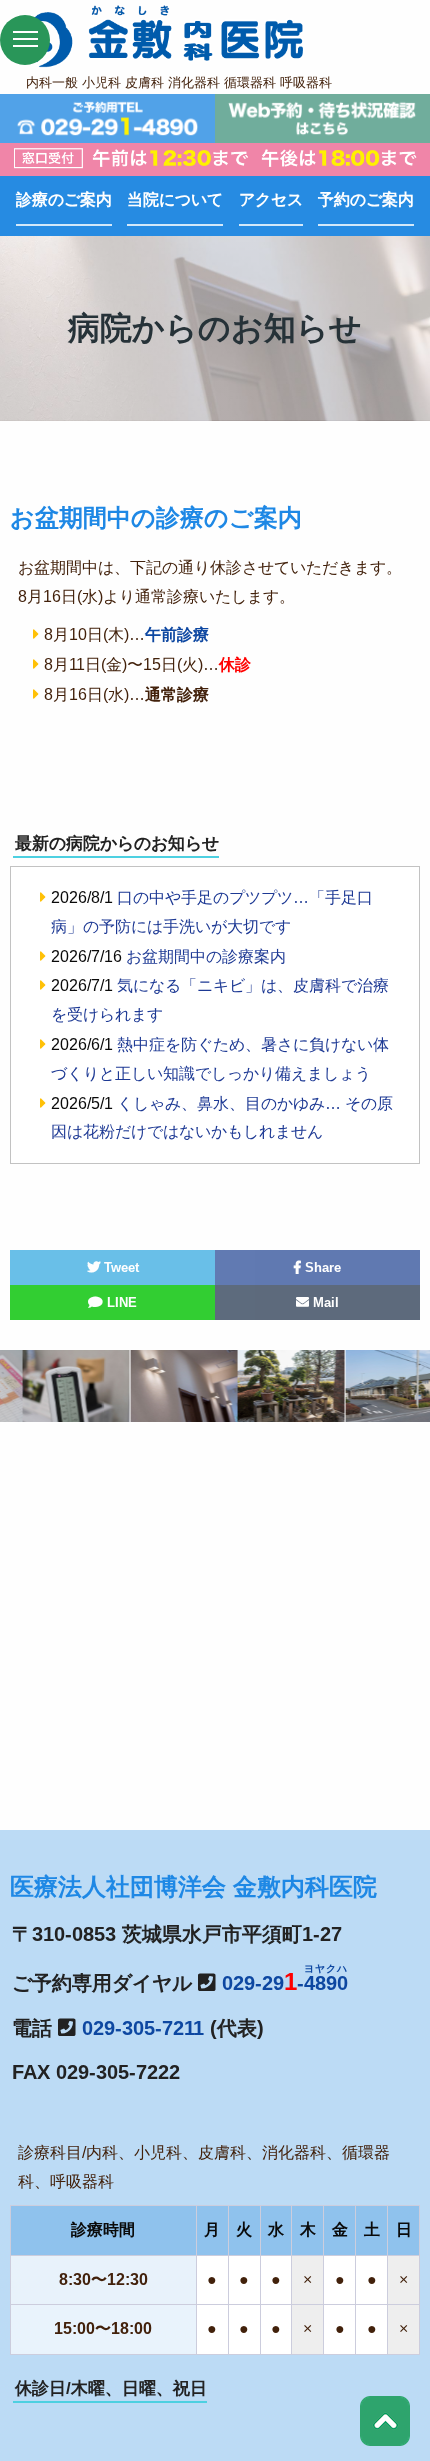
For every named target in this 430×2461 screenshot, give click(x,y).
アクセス (271, 199)
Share (321, 1267)
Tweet (119, 1267)
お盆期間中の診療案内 (206, 956)
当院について (175, 199)
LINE (120, 1302)
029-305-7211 (143, 2028)
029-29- (285, 1983)
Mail (324, 1302)
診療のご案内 (64, 199)
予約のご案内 (366, 199)
